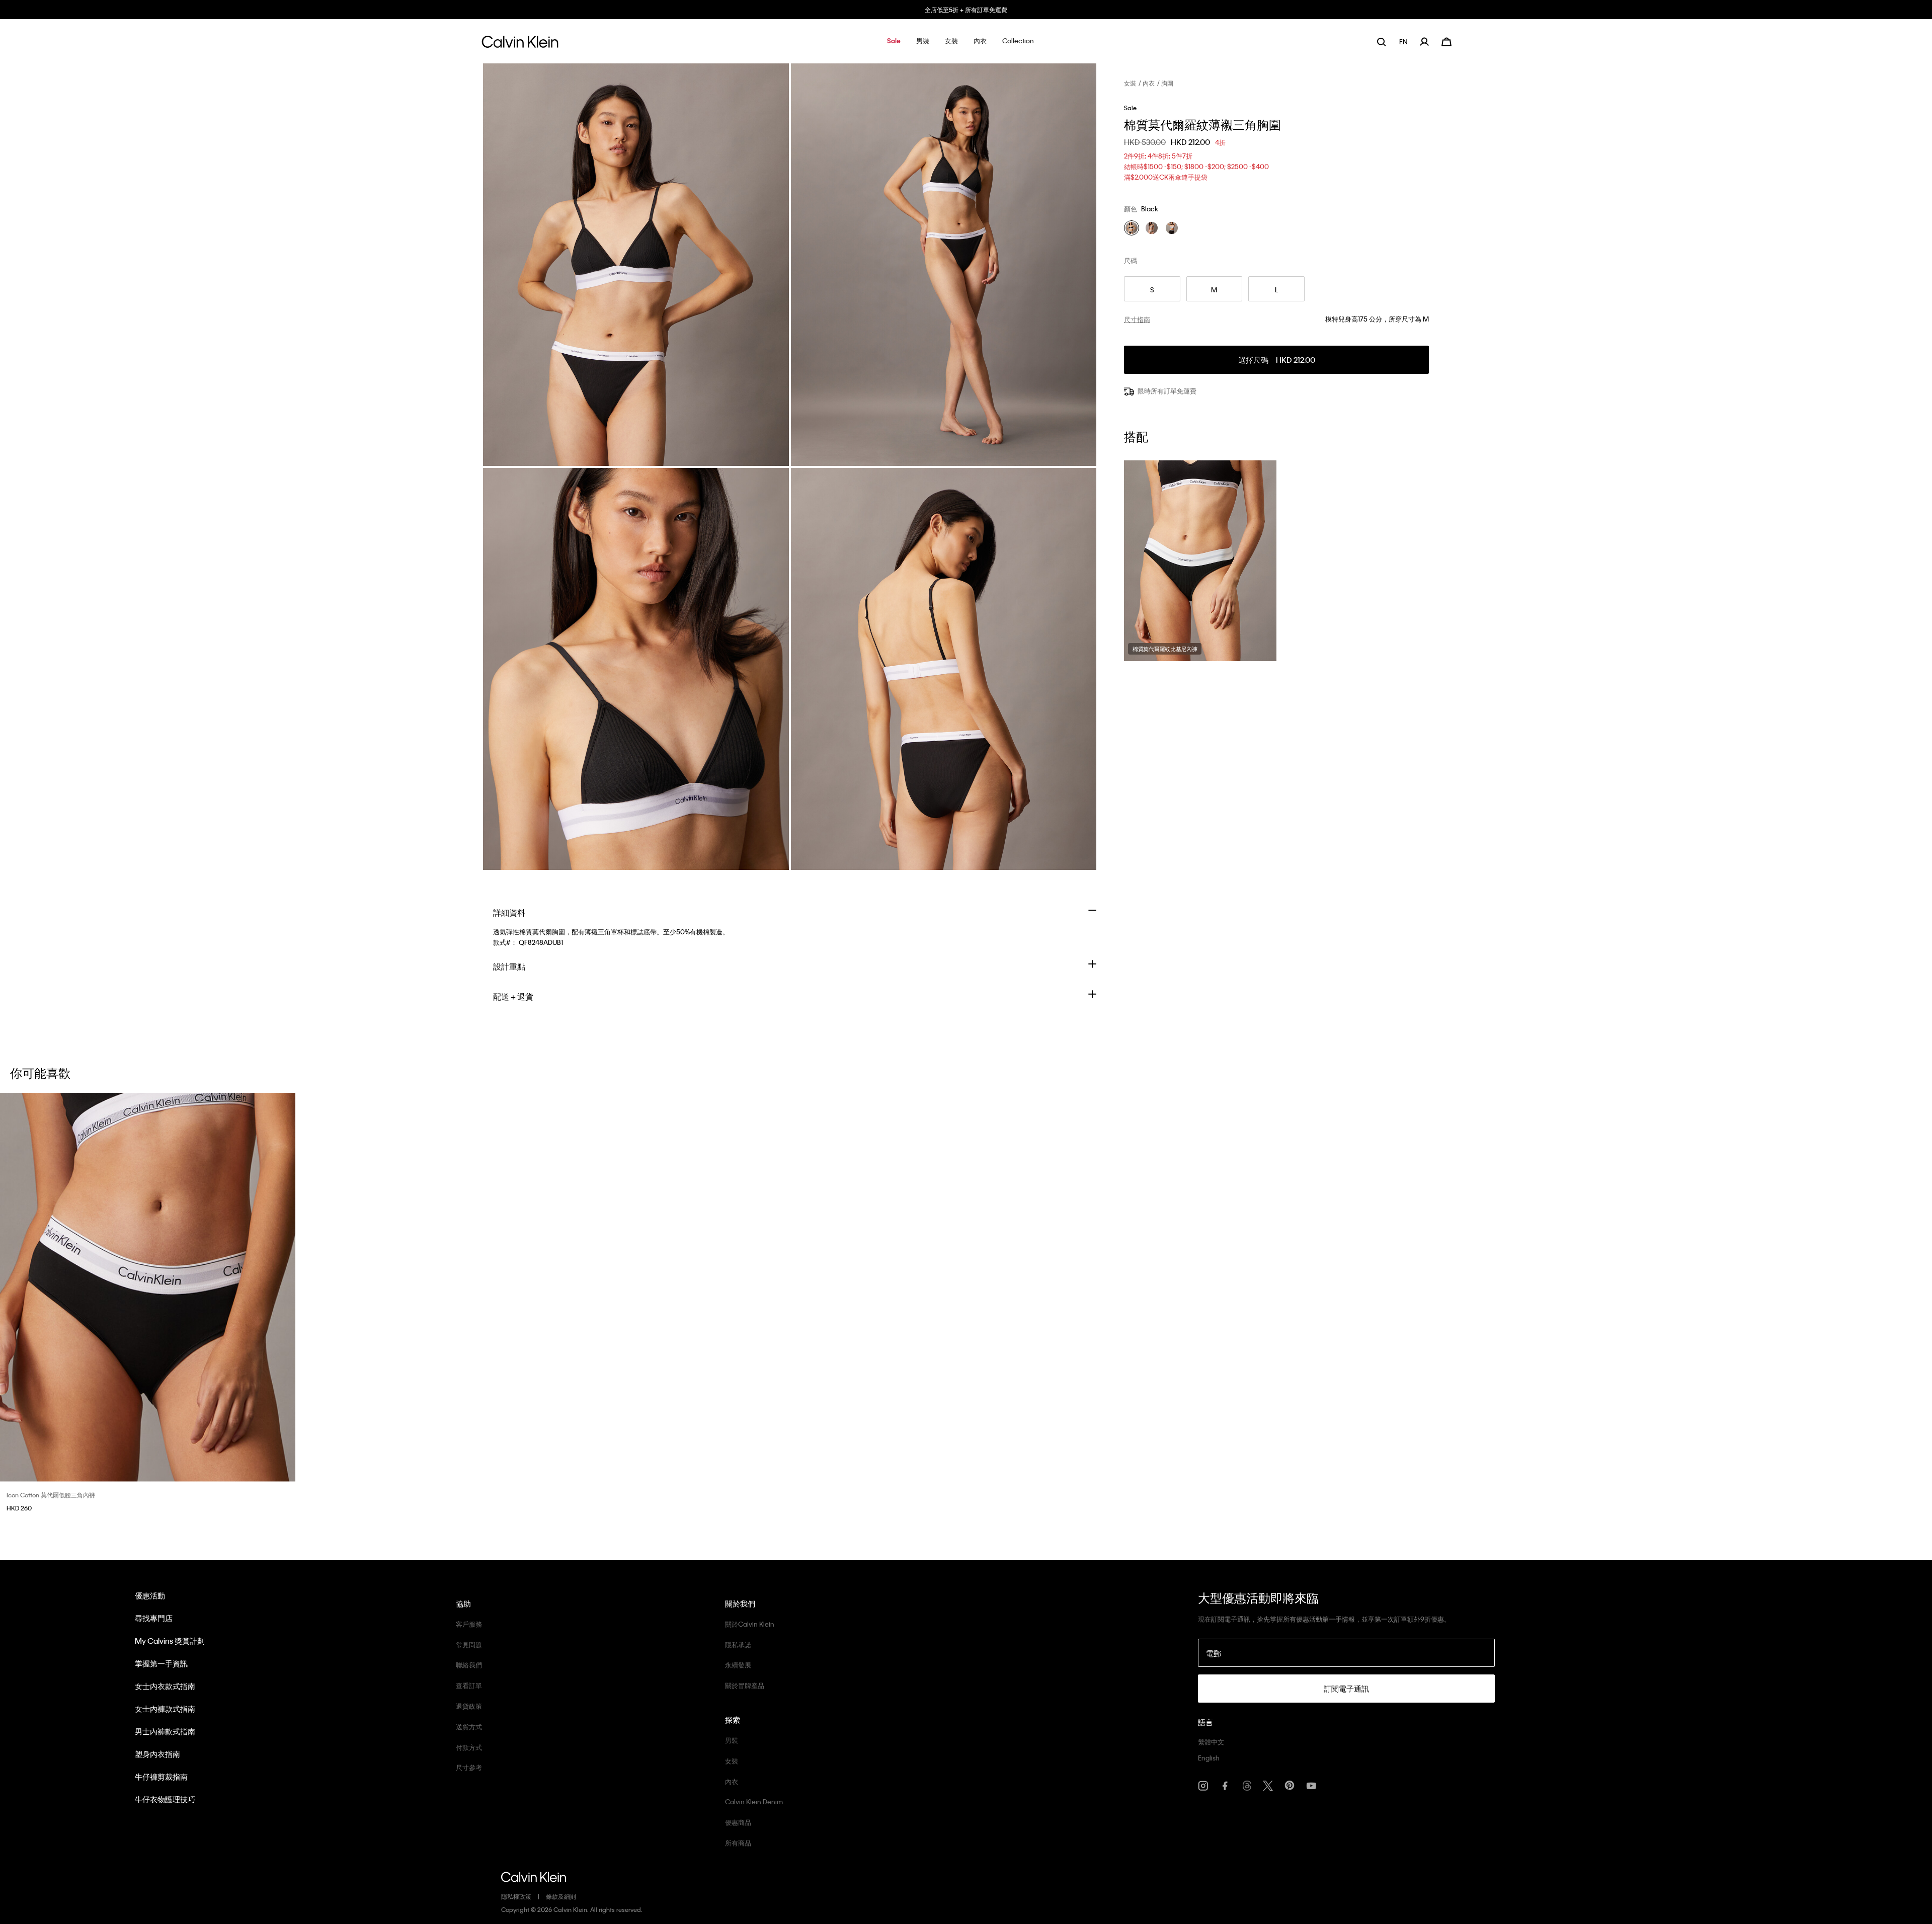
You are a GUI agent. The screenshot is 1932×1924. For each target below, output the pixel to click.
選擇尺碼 (1277, 360)
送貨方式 (469, 1727)
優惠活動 (150, 1595)
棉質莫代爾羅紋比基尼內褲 (1165, 649)
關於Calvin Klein (750, 1624)
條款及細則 (561, 1896)
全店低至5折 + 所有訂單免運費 (966, 10)
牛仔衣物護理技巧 (165, 1799)
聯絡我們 (469, 1665)
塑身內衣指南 (157, 1754)
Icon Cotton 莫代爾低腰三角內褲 (51, 1495)
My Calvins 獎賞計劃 (170, 1641)
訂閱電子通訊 (1346, 1689)
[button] (894, 42)
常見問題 (469, 1645)
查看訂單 (469, 1685)
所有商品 (738, 1843)
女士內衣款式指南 (165, 1686)
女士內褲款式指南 (165, 1709)
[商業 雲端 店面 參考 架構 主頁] (520, 45)
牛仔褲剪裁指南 (161, 1777)
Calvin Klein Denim (754, 1801)
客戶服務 (469, 1624)
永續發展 (738, 1665)
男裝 (732, 1740)
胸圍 (1167, 83)
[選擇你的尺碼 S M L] (148, 1287)
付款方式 (469, 1747)
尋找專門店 (154, 1618)
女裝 (1130, 83)
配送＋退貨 (513, 996)
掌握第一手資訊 (161, 1663)
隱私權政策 (516, 1896)
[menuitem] (1404, 42)
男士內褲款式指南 (165, 1731)
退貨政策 (469, 1706)
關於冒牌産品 (745, 1685)
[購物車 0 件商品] (1446, 41)
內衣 (1149, 83)
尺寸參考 (469, 1767)
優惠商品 (738, 1822)
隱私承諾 (738, 1645)
